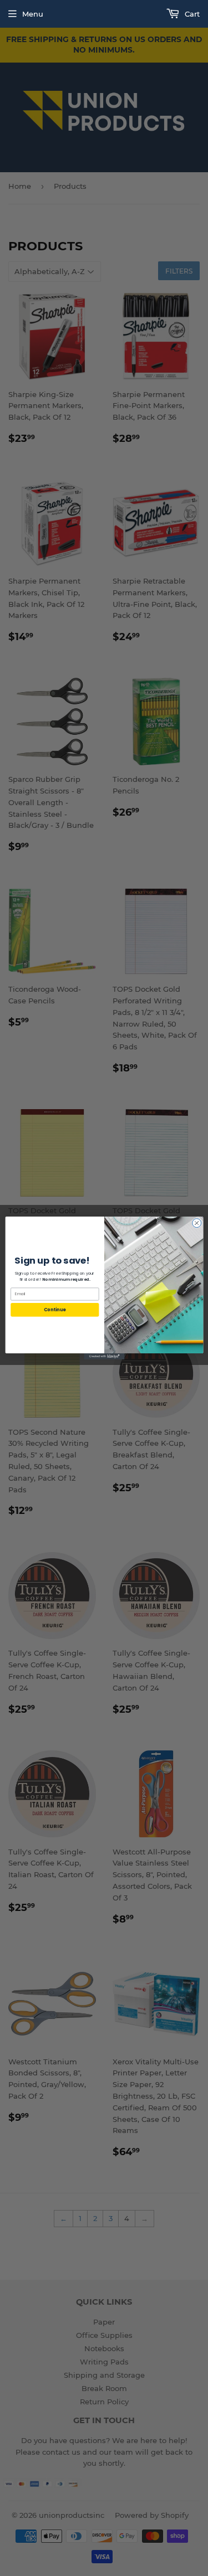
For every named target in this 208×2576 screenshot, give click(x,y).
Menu (33, 14)
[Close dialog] (196, 1223)
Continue (54, 1309)
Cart (191, 14)
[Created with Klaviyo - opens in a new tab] (104, 1356)
